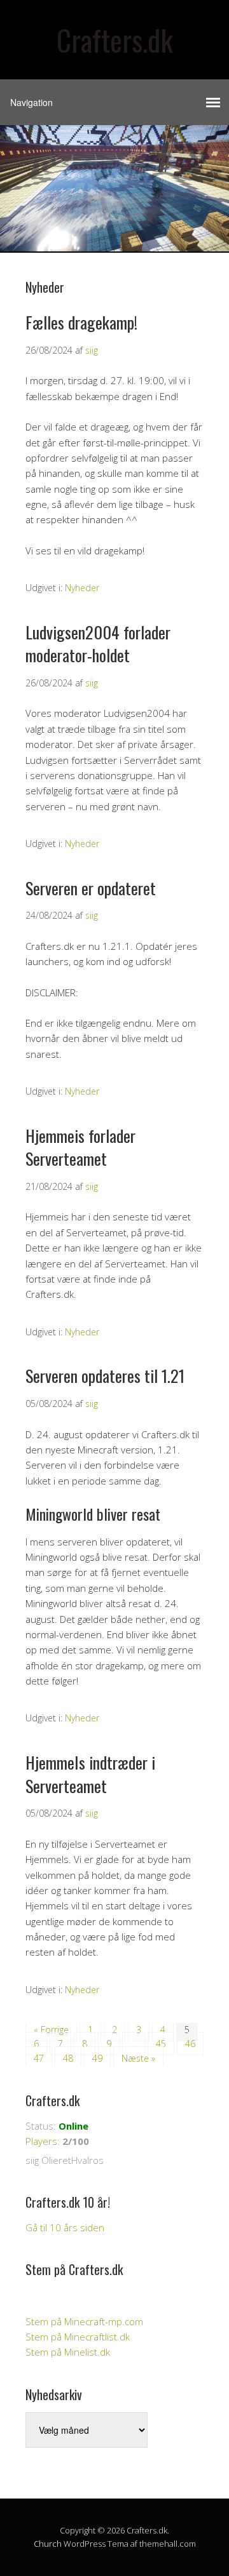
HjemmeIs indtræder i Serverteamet (90, 1774)
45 (161, 2044)
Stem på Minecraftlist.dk (78, 2337)
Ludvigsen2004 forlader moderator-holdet (98, 644)
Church (48, 2544)
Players (41, 2141)
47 (39, 2058)
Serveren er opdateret (91, 888)
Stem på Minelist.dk (68, 2352)
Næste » (138, 2058)
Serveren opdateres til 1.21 (105, 1376)
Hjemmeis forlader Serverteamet (80, 1147)
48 (68, 2058)
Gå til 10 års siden (65, 2227)
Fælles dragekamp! (81, 322)
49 (97, 2058)
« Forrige (51, 2030)
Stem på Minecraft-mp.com (84, 2321)
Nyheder (82, 588)
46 (190, 2044)
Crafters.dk (115, 40)
